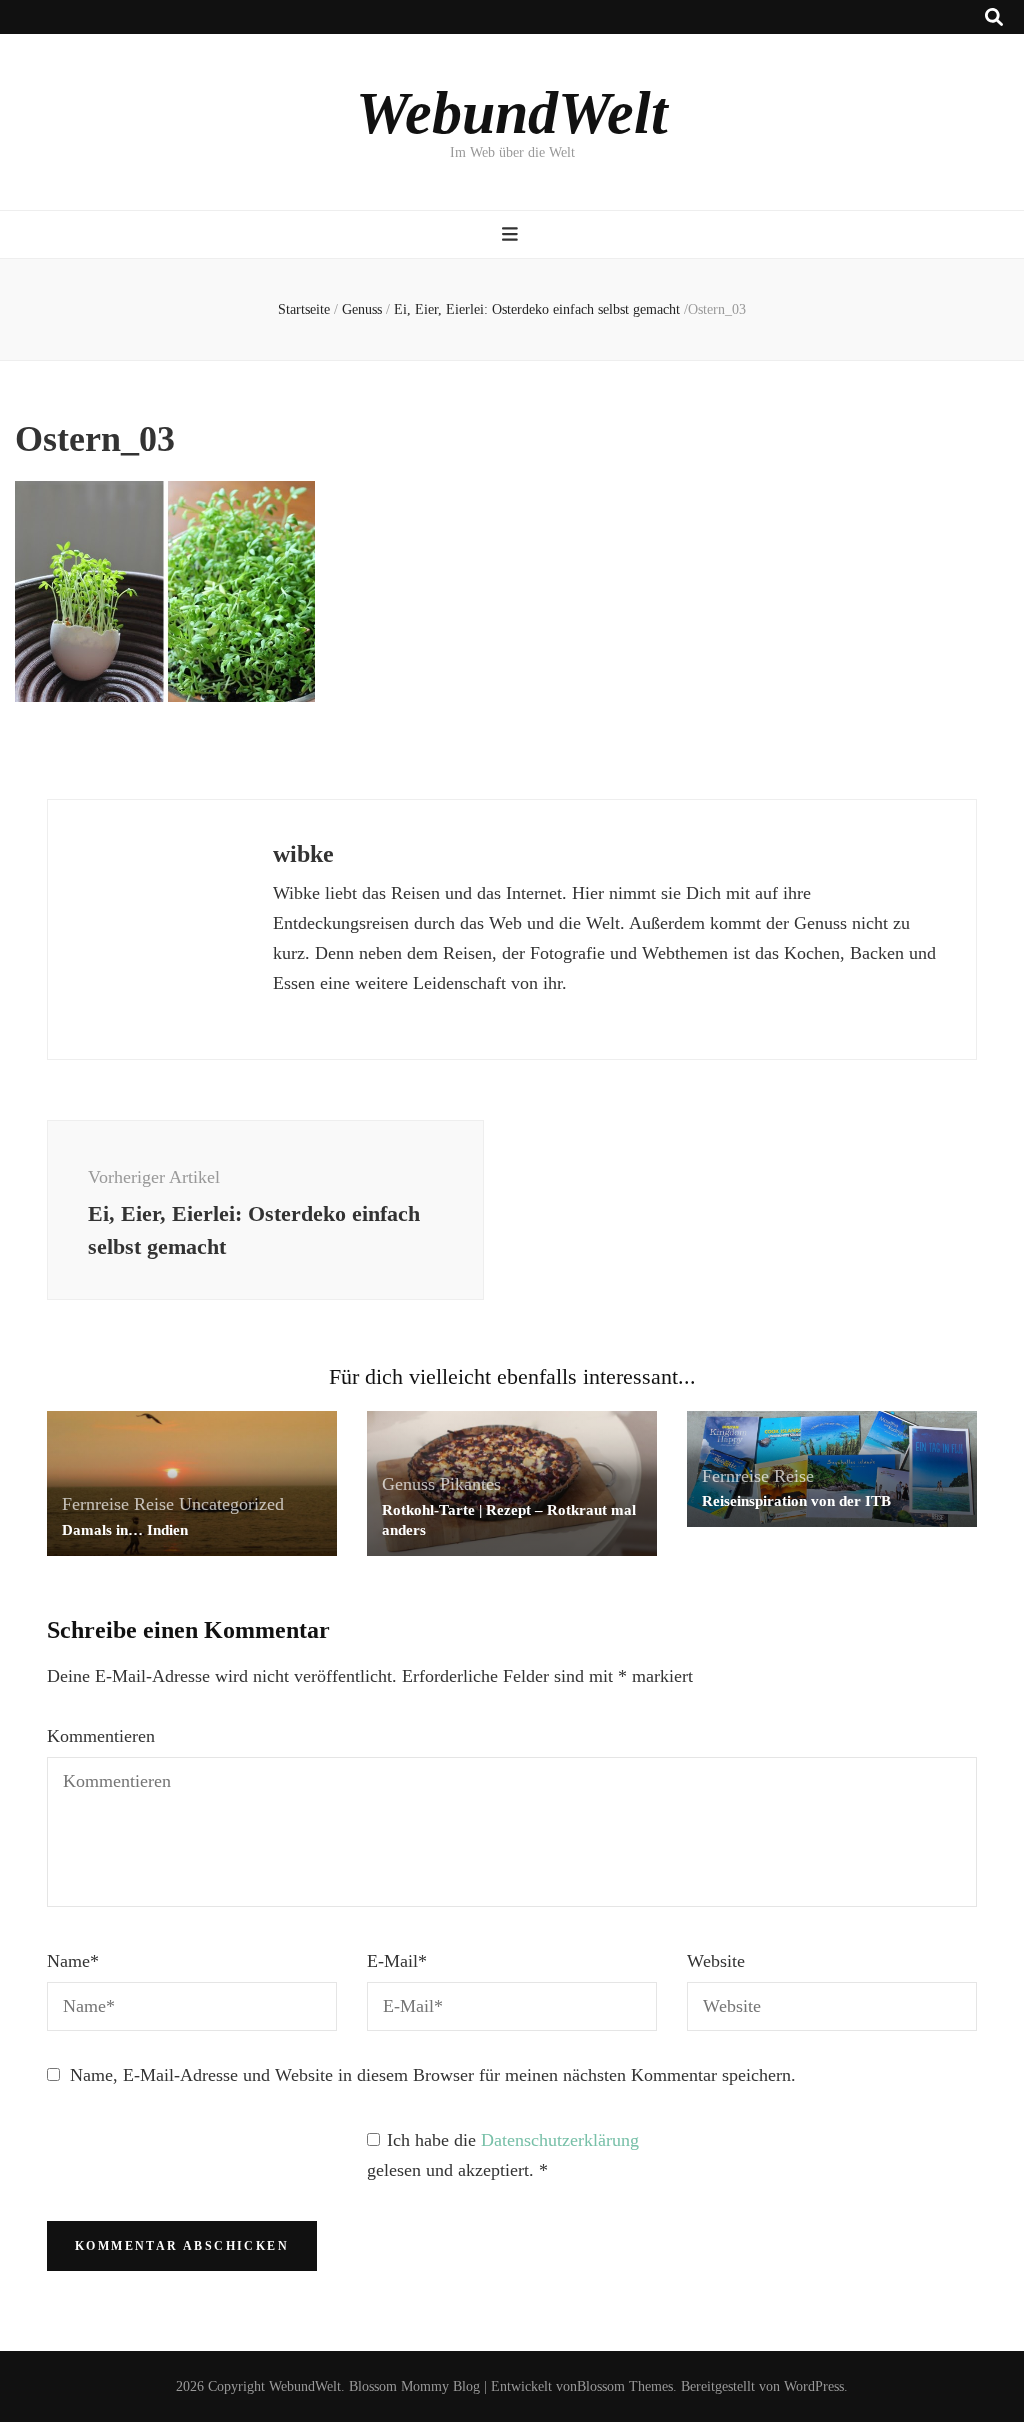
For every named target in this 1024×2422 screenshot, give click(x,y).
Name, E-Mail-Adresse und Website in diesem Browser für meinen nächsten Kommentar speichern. (433, 2075)
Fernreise (95, 1504)
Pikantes (470, 1484)
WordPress (814, 2386)
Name (73, 1961)
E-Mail (397, 1961)
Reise (154, 1504)
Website (716, 1961)
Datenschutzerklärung (560, 2140)
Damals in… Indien (125, 1530)
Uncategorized (231, 1504)
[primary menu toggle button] (512, 234)
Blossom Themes (625, 2386)
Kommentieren (101, 1736)
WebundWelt (512, 113)
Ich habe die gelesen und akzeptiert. (503, 2155)
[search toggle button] (994, 17)
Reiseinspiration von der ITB (796, 1501)
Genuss (362, 309)
